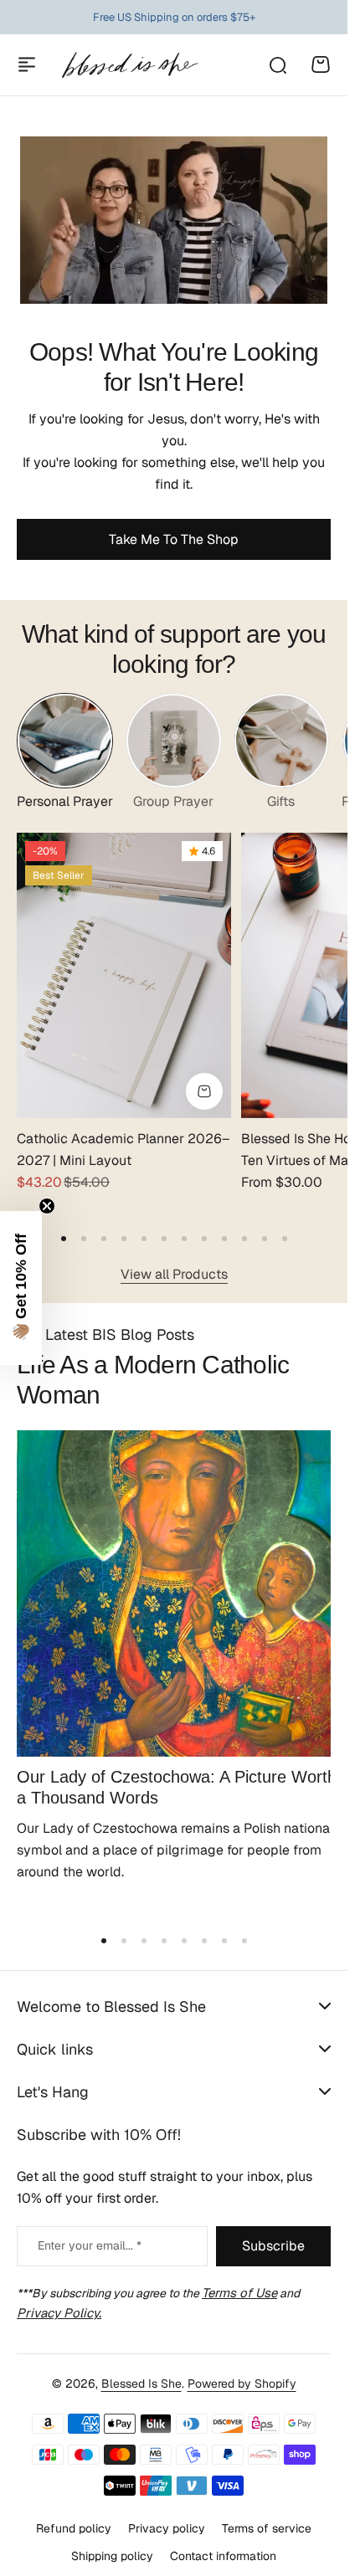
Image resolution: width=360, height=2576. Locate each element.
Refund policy (74, 2514)
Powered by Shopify (242, 2369)
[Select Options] (196, 1080)
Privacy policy (167, 2514)
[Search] (277, 64)
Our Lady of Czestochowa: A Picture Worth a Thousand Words (152, 1763)
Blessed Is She (141, 2369)
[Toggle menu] (27, 64)
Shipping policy (112, 2541)
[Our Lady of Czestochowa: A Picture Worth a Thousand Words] (174, 1576)
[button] (64, 1227)
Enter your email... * (90, 2231)
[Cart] (321, 64)
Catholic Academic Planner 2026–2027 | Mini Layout (100, 1139)
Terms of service (267, 2514)
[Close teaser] (47, 1206)
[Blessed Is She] (129, 65)
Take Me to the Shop (174, 539)
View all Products (174, 1262)
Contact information (223, 2541)
